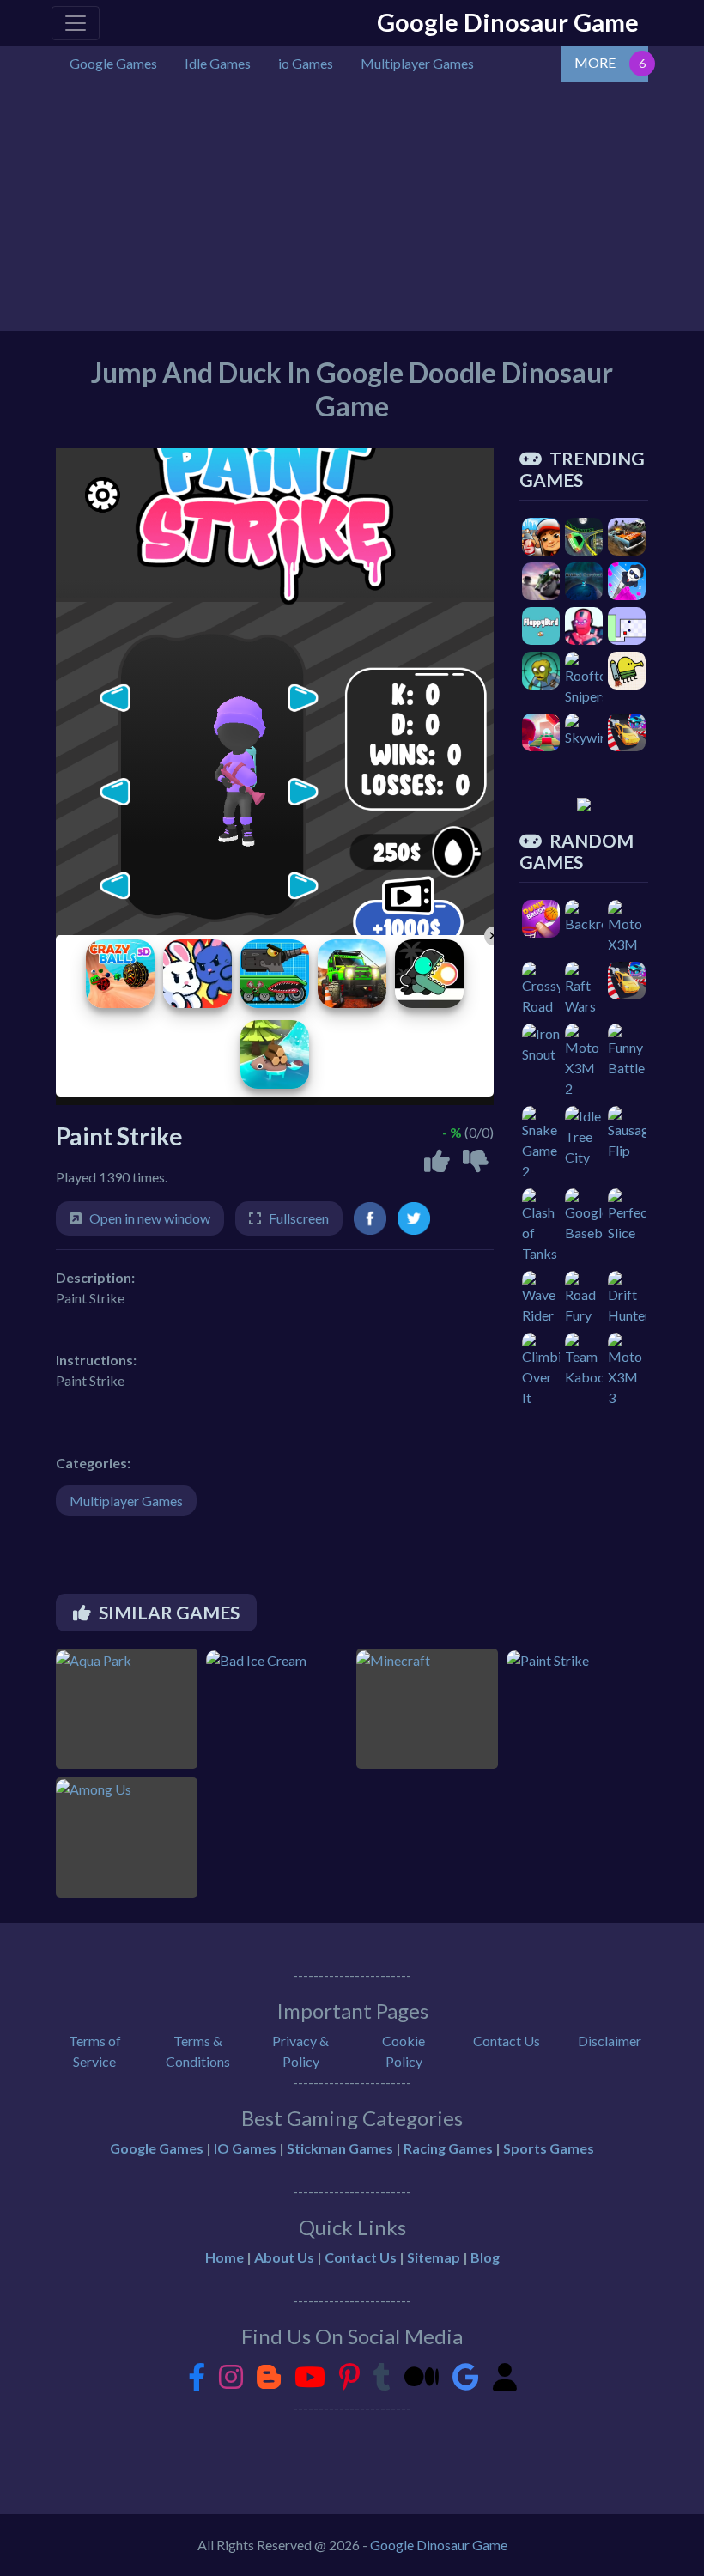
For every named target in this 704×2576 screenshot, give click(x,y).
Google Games (157, 2148)
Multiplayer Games (126, 1501)
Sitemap (434, 2257)
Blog (485, 2257)
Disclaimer (610, 2041)
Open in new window (150, 1218)
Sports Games (549, 2148)
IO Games (245, 2148)
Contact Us (507, 2041)
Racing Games (448, 2148)
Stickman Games (340, 2148)
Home (225, 2257)
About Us (284, 2257)
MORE (595, 62)
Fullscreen (299, 1218)
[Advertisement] (352, 210)
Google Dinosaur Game (508, 22)
